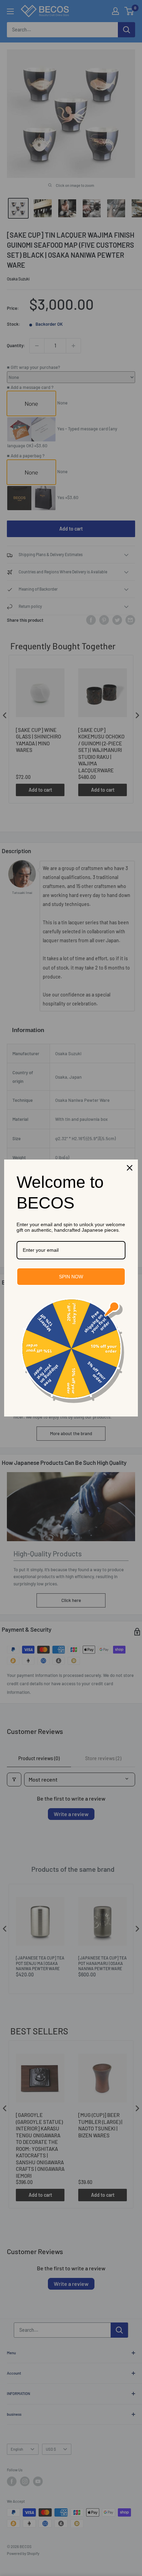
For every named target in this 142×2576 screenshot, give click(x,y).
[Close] (130, 1168)
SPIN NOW (71, 1277)
